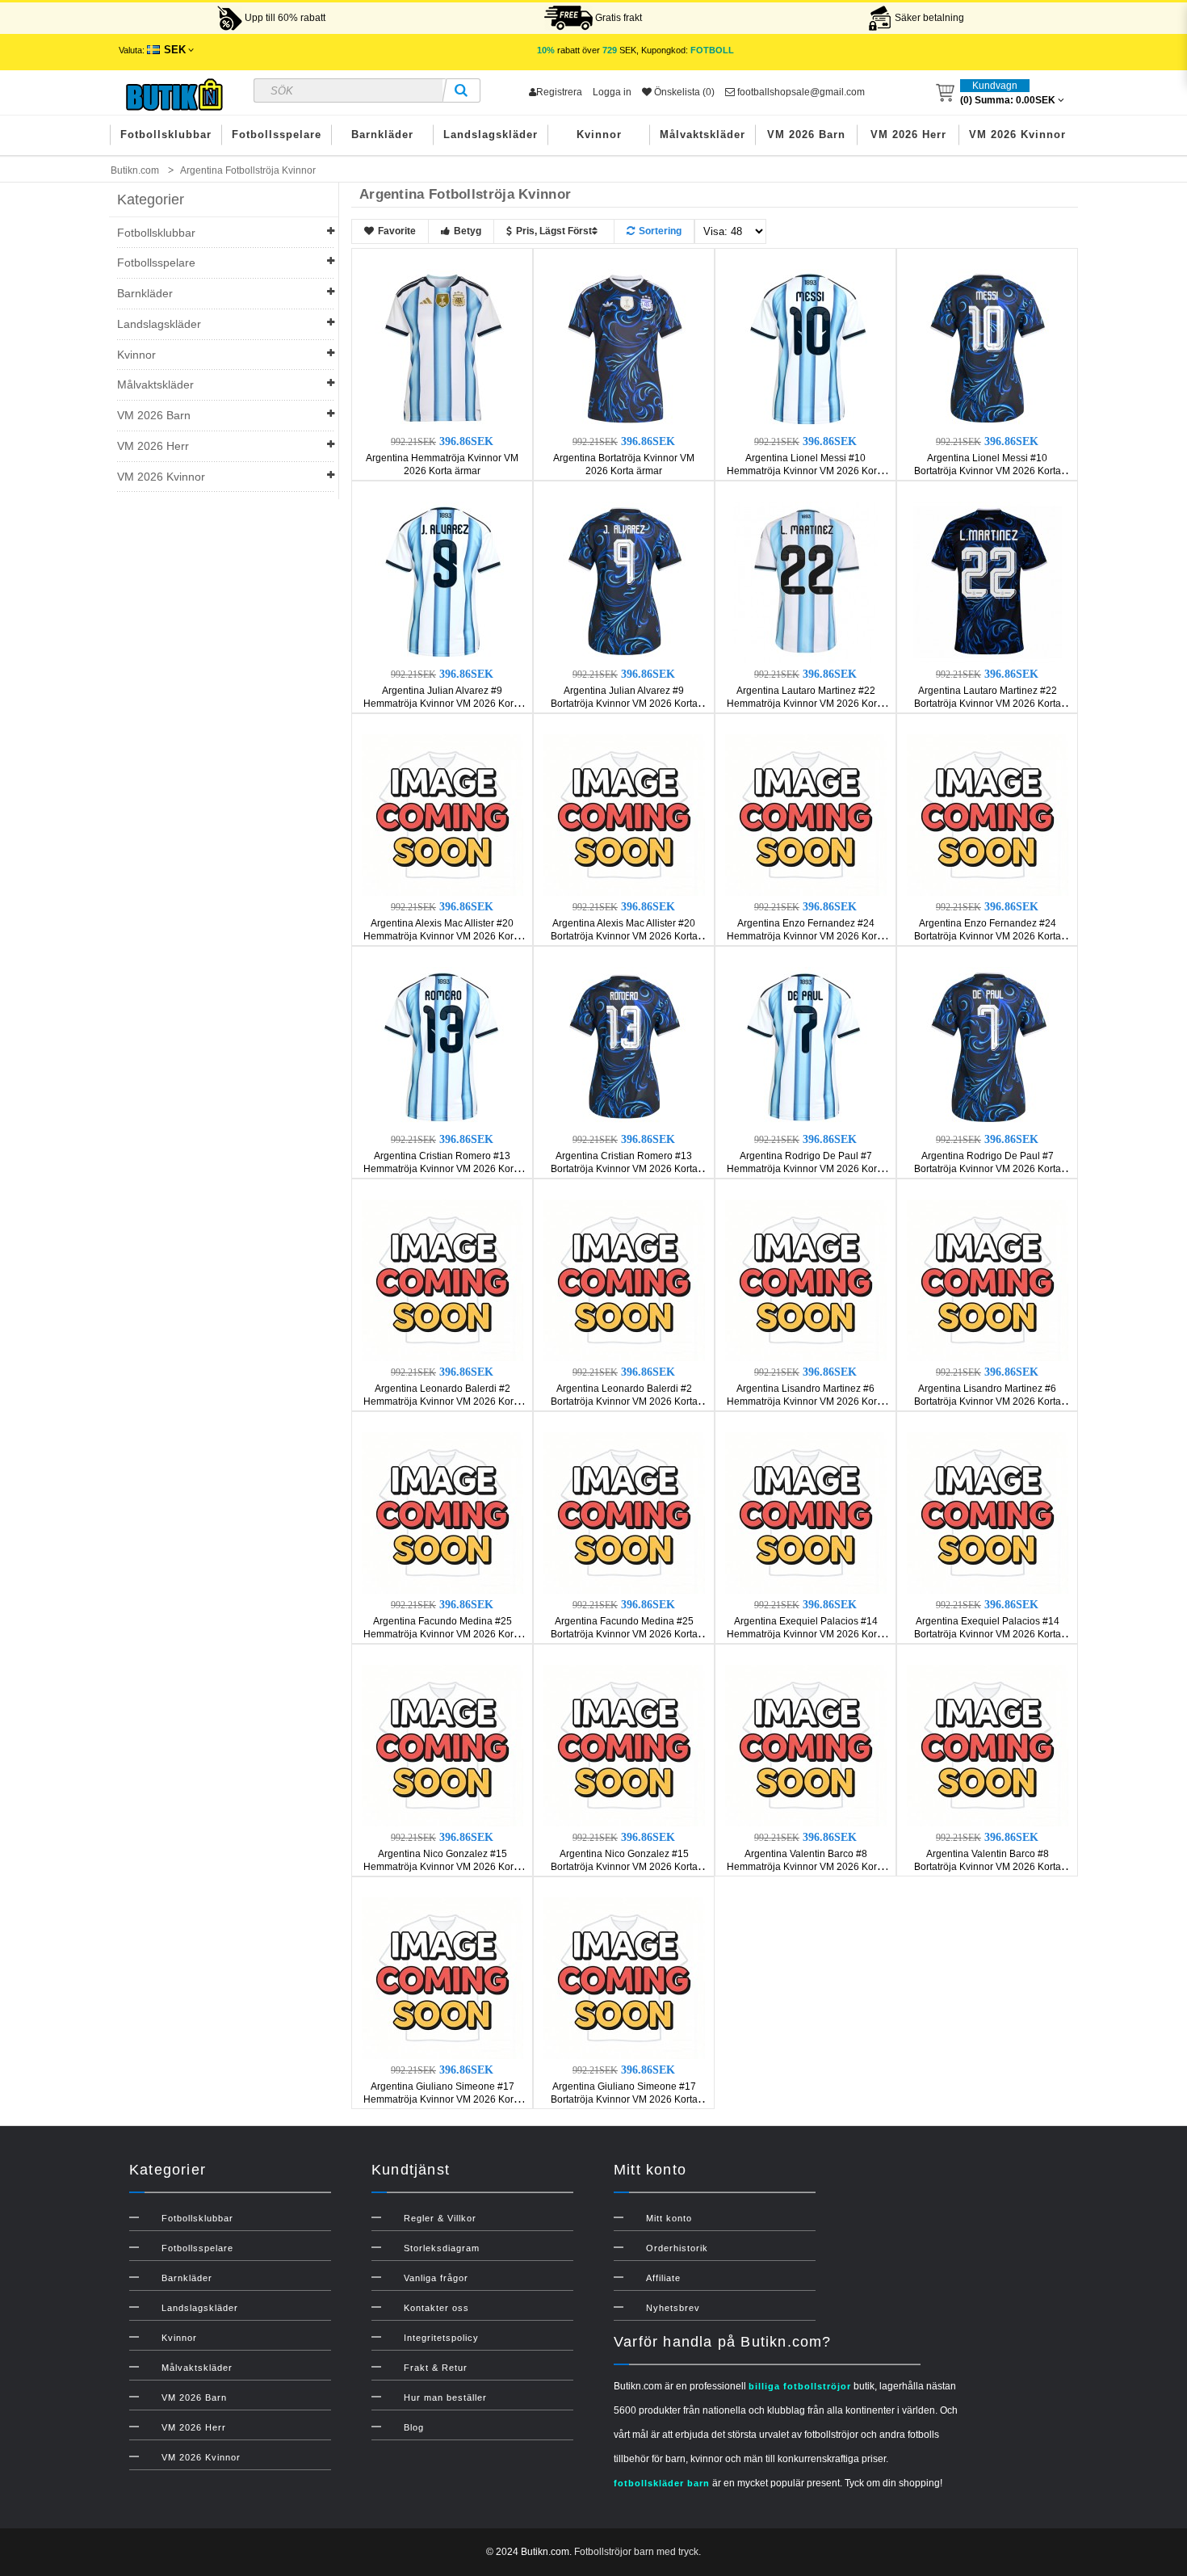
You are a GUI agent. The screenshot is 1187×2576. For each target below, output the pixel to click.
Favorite (397, 231)
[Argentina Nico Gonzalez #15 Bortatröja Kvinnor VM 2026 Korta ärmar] (624, 1745)
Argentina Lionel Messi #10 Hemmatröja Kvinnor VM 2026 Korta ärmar (806, 471)
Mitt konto (669, 2218)
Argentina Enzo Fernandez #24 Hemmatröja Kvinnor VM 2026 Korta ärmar (806, 936)
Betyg (468, 231)
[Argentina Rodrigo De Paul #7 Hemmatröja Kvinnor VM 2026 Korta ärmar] (806, 1047)
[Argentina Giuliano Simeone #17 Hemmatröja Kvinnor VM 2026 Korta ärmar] (443, 1977)
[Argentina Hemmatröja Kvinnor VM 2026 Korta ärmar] (443, 349)
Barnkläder (382, 134)
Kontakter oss (436, 2308)
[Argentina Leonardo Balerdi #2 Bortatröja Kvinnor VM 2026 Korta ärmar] (624, 1280)
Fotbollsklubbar (166, 134)
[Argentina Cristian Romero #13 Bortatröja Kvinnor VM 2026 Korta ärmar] (624, 1047)
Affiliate (663, 2278)
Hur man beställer (445, 2397)
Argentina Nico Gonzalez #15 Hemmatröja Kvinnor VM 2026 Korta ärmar (443, 1867)
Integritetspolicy (441, 2338)
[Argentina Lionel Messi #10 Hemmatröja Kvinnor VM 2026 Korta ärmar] (806, 349)
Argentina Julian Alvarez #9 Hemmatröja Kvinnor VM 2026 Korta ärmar (443, 704)
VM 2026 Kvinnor (1017, 134)
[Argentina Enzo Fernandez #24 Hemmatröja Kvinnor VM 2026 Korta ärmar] (806, 814)
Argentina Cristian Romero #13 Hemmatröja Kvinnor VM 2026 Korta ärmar (443, 1169)
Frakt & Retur (436, 2368)
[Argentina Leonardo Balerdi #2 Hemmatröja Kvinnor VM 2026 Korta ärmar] (443, 1280)
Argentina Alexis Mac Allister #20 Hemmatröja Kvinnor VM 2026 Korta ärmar (443, 936)
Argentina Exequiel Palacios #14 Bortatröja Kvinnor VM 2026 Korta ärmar (988, 1634)
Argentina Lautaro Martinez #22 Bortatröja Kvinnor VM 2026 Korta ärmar (988, 704)
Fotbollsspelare (277, 134)
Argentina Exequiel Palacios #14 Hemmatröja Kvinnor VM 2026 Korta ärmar (806, 1634)
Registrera (559, 92)
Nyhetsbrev (673, 2308)
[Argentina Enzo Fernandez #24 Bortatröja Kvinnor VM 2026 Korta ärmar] (988, 814)
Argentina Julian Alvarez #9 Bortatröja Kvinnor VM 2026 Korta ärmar (624, 704)
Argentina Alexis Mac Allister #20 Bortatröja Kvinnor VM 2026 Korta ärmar (624, 936)
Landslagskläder (491, 134)
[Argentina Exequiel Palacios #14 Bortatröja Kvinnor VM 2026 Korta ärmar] (988, 1512)
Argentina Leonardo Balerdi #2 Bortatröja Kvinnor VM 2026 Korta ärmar (624, 1401)
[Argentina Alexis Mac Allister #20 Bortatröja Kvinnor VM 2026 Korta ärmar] (624, 814)
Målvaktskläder (703, 134)
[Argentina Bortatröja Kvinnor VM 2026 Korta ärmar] (624, 349)
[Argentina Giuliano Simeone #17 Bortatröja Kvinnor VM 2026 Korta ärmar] (624, 1977)
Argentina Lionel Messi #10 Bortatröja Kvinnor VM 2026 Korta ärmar (988, 471)
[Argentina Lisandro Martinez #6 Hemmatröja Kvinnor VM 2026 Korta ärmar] (806, 1280)
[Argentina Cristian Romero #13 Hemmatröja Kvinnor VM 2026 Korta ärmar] (443, 1047)
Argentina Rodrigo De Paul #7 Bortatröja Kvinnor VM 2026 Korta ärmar (988, 1169)
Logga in (612, 92)
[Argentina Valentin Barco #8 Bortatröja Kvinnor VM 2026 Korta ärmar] (988, 1745)
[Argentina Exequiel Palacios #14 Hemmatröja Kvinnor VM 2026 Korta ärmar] (806, 1512)
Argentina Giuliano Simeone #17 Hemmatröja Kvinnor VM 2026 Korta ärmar (443, 2099)
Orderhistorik (677, 2248)
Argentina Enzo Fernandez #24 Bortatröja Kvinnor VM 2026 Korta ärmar (988, 936)
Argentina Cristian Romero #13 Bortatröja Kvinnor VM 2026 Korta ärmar (624, 1169)
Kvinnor (599, 134)
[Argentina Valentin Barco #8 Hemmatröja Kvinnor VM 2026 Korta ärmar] (806, 1745)
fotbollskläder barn (662, 2483)
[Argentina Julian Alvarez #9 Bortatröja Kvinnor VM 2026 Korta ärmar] (624, 582)
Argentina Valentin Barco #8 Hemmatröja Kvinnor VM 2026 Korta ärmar (806, 1867)
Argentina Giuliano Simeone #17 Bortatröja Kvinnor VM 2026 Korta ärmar (624, 2099)
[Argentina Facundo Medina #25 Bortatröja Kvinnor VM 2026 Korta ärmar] (624, 1512)
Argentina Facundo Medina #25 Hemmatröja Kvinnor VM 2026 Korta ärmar (443, 1634)
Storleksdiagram (442, 2248)
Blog (414, 2427)
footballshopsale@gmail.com (800, 92)
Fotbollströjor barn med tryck (636, 2552)
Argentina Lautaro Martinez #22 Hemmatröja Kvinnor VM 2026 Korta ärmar (806, 704)
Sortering (660, 231)
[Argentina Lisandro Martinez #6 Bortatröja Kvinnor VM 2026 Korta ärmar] (988, 1280)
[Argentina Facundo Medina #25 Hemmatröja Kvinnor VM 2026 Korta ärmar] (443, 1512)
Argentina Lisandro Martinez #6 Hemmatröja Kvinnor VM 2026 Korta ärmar (806, 1401)
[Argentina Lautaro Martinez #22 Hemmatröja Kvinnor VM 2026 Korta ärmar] (806, 582)
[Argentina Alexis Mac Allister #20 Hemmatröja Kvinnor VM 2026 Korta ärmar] (443, 814)
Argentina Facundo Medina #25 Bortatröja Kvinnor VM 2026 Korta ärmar (624, 1634)
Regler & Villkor (440, 2218)
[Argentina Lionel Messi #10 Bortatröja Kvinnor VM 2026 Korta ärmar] (988, 349)
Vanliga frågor (436, 2278)
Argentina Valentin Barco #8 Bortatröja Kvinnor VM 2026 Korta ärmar (988, 1867)
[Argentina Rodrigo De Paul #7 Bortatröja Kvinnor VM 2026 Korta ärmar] (988, 1047)
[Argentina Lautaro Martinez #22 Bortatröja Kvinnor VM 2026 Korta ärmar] (988, 582)
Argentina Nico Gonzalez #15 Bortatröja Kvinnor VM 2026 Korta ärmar (624, 1867)
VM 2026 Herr (908, 134)
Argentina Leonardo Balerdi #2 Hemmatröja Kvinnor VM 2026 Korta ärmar (443, 1401)
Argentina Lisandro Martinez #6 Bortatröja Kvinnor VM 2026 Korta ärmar (988, 1401)
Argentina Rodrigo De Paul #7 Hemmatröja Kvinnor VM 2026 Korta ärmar (806, 1169)
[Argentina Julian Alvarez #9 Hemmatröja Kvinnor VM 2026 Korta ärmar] (443, 582)
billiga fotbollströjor (800, 2386)
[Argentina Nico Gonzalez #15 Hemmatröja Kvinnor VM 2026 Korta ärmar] (443, 1745)
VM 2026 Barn (806, 134)
